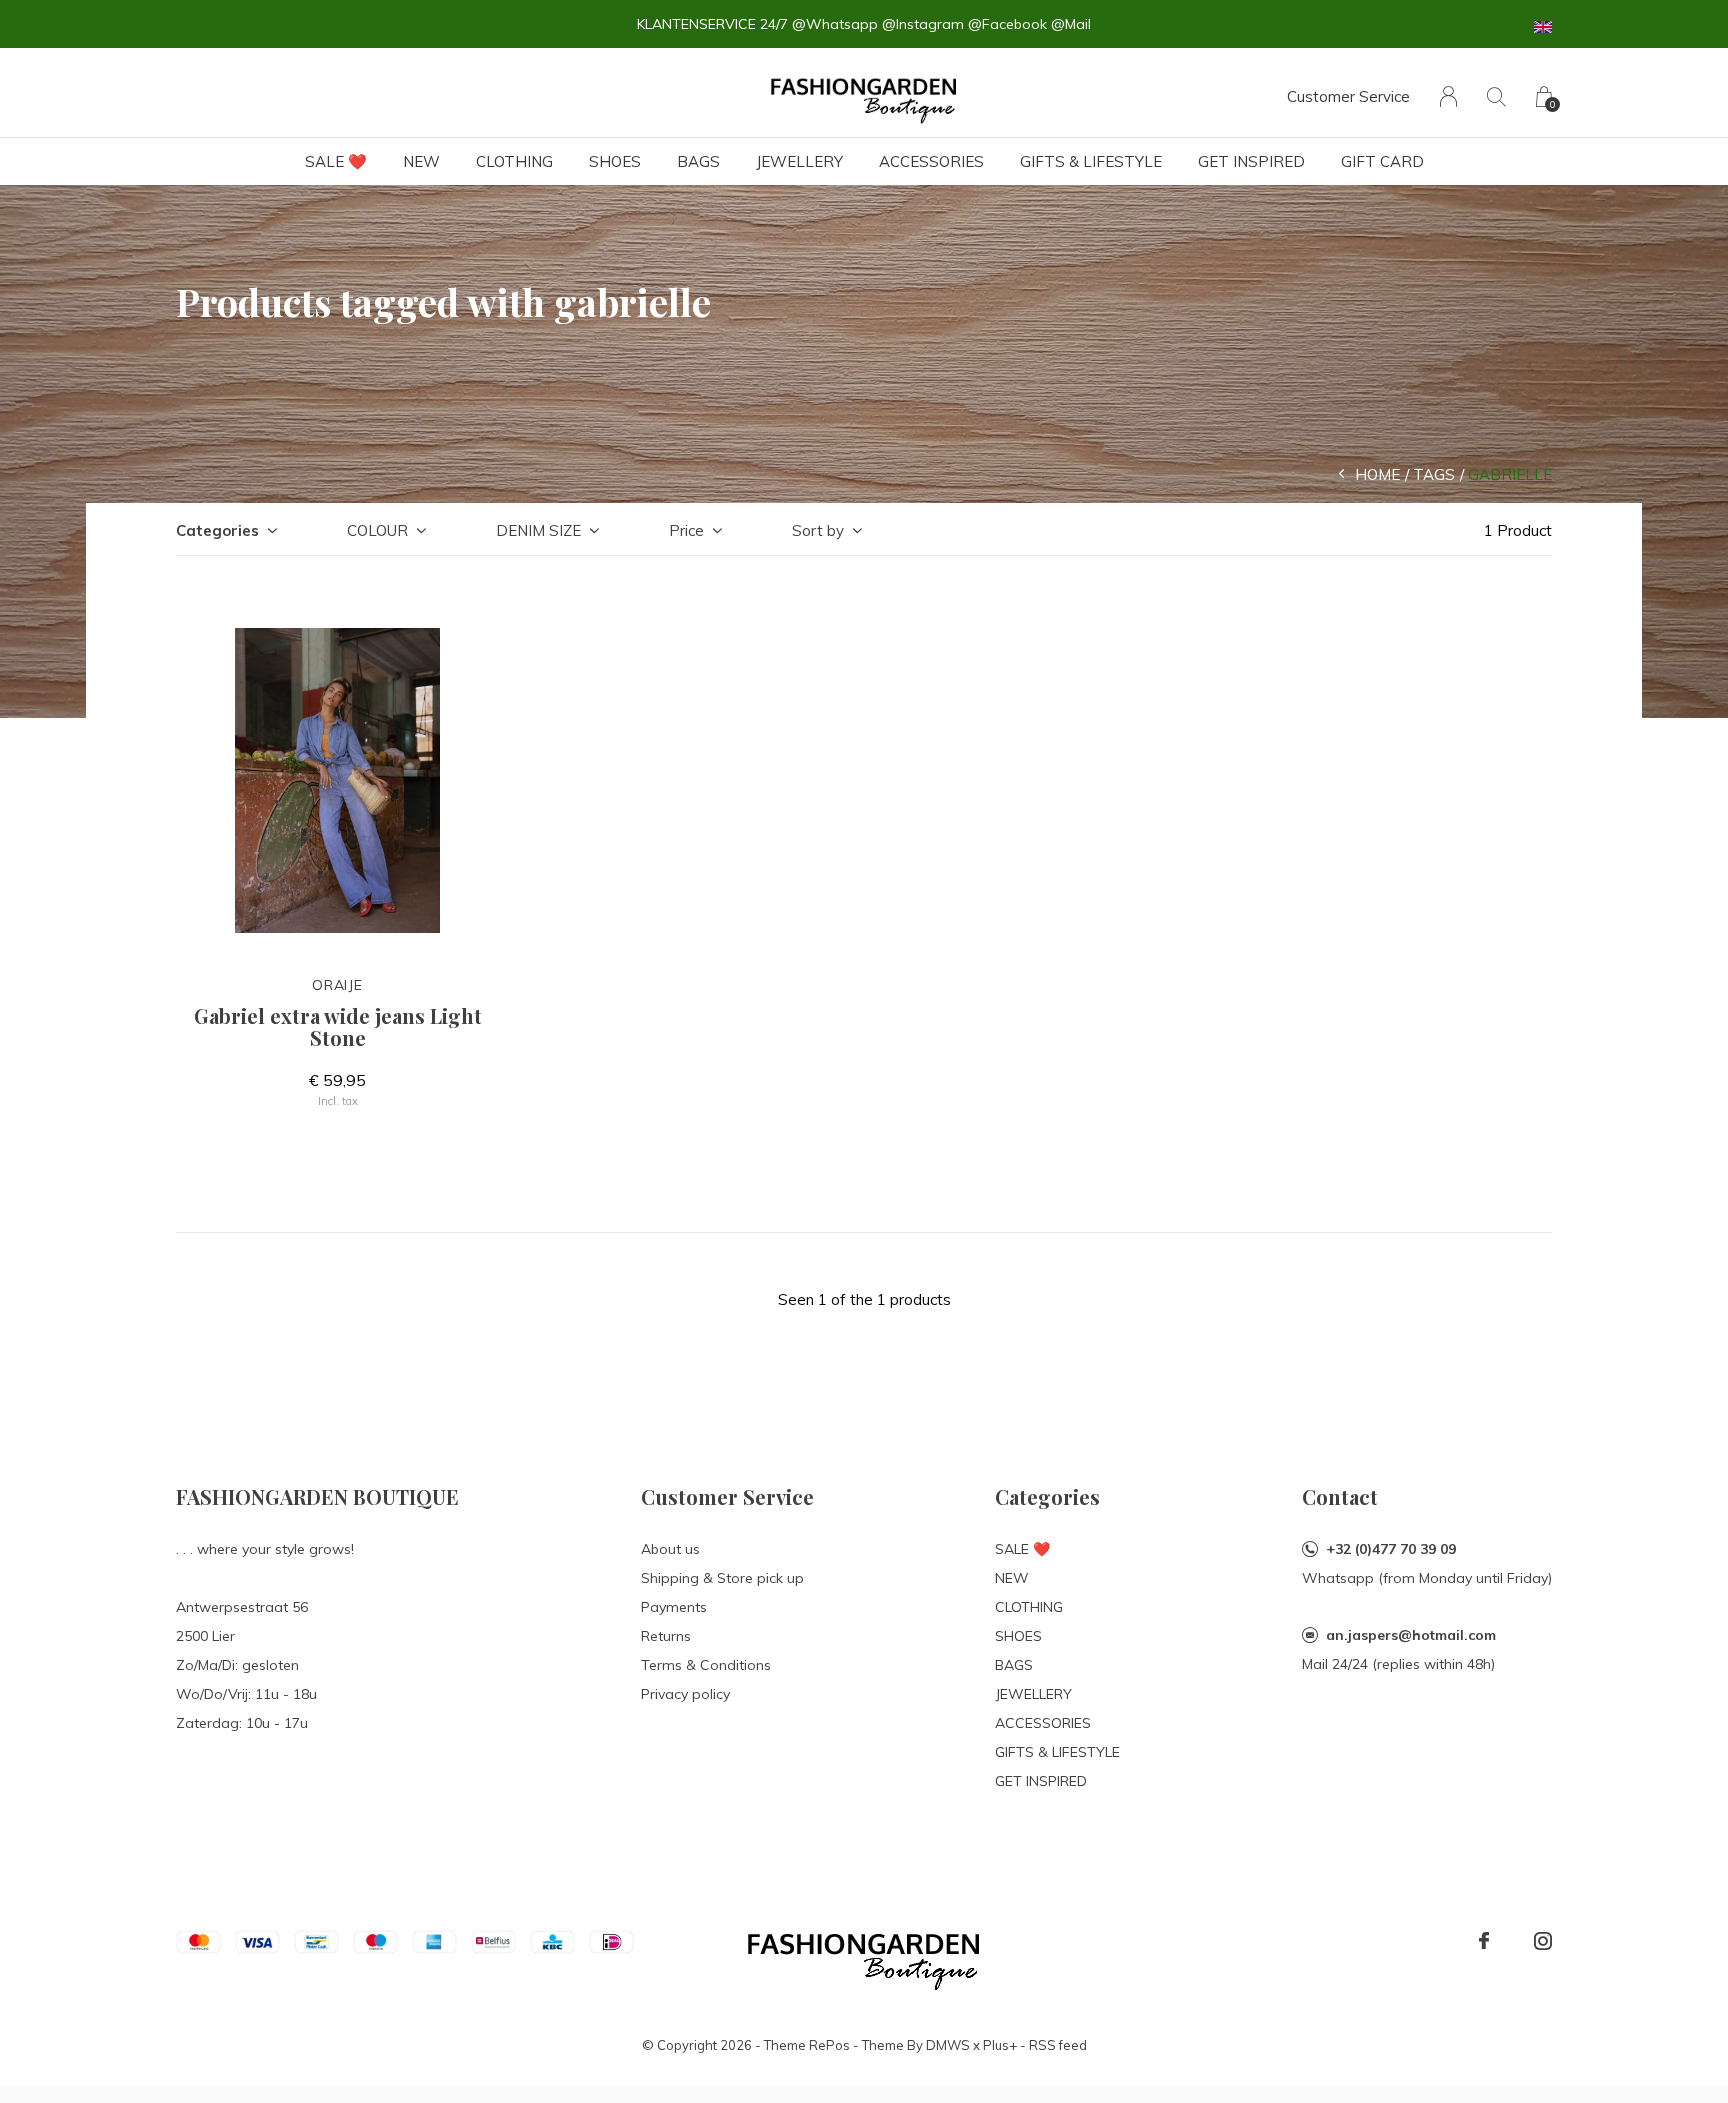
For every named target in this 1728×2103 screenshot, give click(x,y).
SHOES (615, 161)
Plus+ (1000, 2045)
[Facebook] (1484, 1941)
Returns (666, 1636)
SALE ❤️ (336, 161)
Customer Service (1348, 96)
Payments (674, 1607)
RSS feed (1058, 2045)
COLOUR (377, 530)
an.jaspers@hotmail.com (1411, 1635)
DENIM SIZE (538, 530)
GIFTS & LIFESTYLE (1091, 161)
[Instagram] (1543, 1941)
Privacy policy (685, 1694)
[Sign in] (1448, 96)
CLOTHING (514, 161)
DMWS (948, 2045)
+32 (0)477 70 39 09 (1391, 1549)
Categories (217, 530)
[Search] (1496, 96)
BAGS (698, 161)
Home (1377, 474)
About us (670, 1549)
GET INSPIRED (1251, 161)
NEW (421, 161)
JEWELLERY (799, 161)
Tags (1434, 474)
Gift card (1382, 161)
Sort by (818, 530)
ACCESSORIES (931, 161)
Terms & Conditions (706, 1665)
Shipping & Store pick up (722, 1578)
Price (686, 530)
